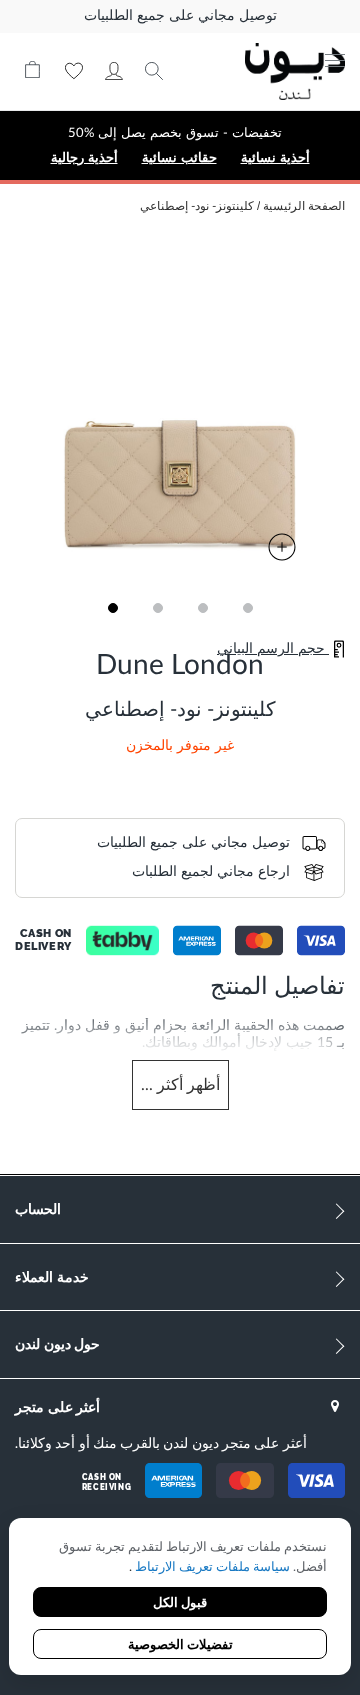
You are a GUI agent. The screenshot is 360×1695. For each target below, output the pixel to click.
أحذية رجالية (84, 157)
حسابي (114, 71)
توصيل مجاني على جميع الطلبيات (180, 16)
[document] (180, 1598)
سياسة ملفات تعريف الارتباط (211, 1567)
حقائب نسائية (179, 157)
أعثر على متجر (57, 1406)
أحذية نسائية (275, 157)
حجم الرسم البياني (273, 649)
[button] (112, 608)
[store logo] (295, 71)
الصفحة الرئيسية (304, 206)
